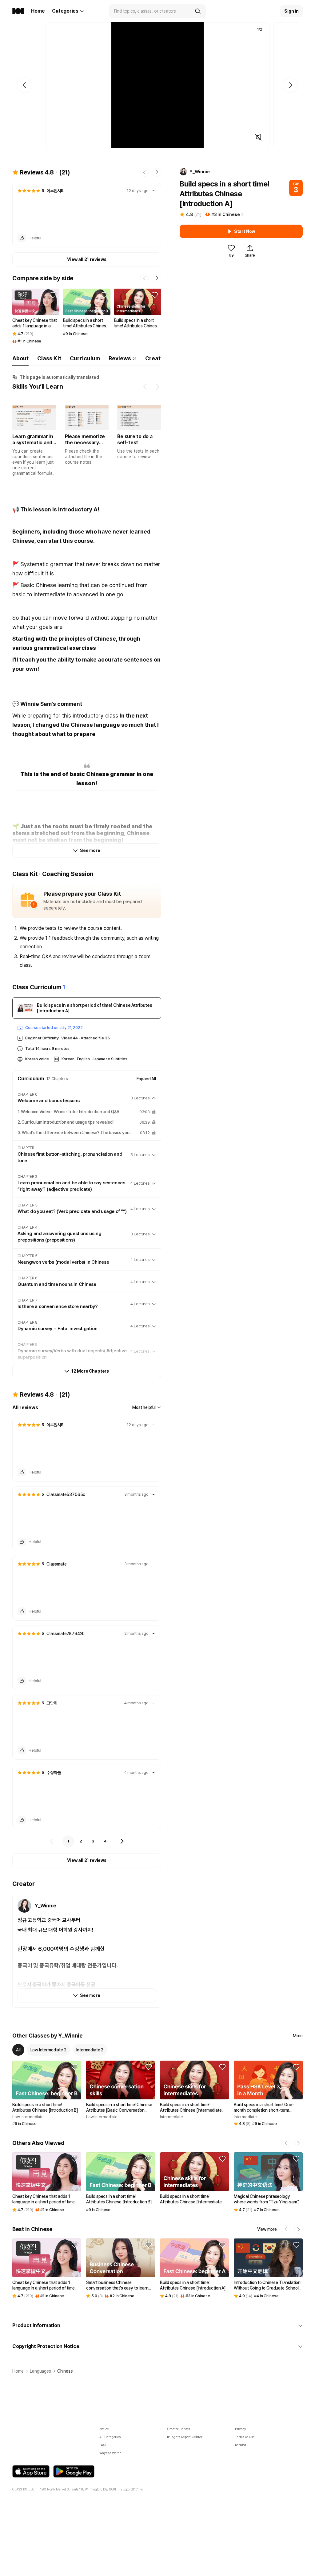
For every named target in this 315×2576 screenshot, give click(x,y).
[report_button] (154, 191)
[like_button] (22, 238)
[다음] (122, 1841)
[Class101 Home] (18, 11)
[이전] (52, 1841)
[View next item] (157, 387)
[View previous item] (145, 387)
